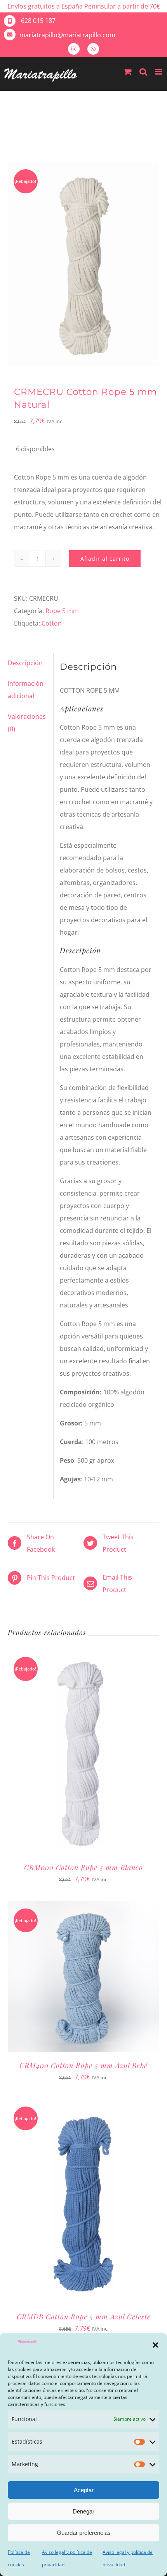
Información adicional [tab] (26, 690)
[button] (155, 2345)
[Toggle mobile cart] (128, 72)
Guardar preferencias (84, 2533)
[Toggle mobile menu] (159, 72)
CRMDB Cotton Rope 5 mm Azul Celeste (84, 2317)
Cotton (52, 623)
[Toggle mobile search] (143, 72)
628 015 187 (37, 21)
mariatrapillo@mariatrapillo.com (67, 35)
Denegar (83, 2511)
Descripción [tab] (25, 663)
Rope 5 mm (62, 611)
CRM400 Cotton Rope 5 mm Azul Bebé (83, 2065)
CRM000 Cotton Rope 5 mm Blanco (83, 1867)
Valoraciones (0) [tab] (27, 723)
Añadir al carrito (105, 559)
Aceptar (84, 2490)
